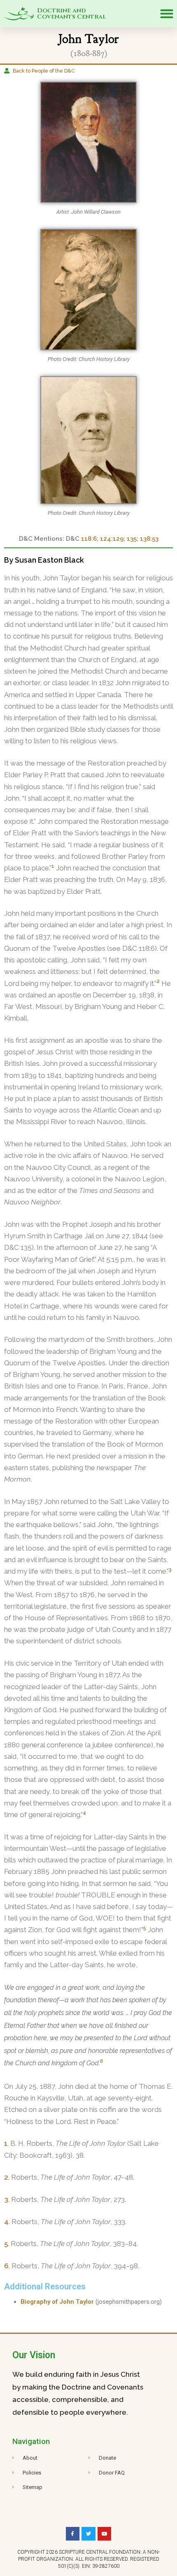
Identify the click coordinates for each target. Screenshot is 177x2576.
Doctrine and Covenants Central (72, 14)
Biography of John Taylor (57, 2302)
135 (132, 539)
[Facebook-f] (73, 2534)
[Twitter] (88, 2534)
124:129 (112, 539)
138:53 (149, 539)
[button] (167, 14)
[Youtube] (105, 2534)
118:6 (89, 539)
